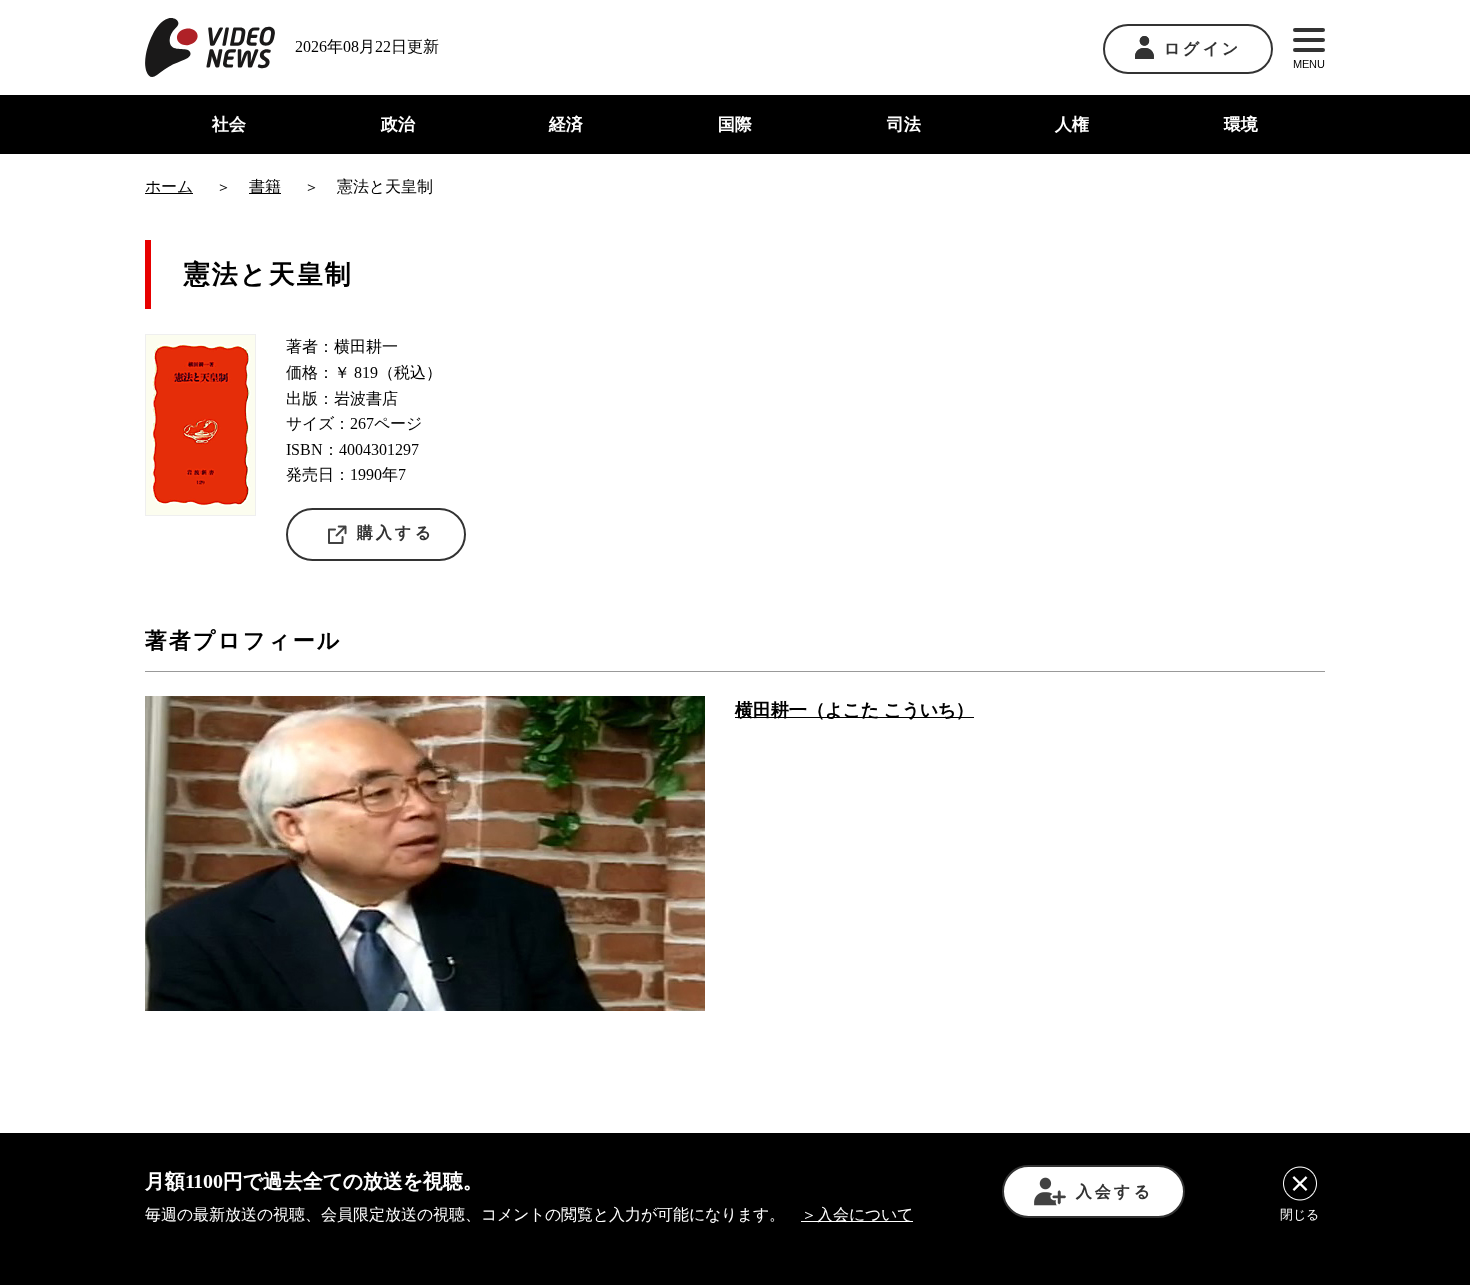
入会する (1114, 1191)
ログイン (1202, 48)
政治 (398, 124)
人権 (1072, 124)
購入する (395, 532)
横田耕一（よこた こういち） (854, 710)
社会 (229, 124)
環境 (1241, 124)
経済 (566, 124)
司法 (904, 124)
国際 (735, 124)
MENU (1309, 64)
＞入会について (857, 1214)
